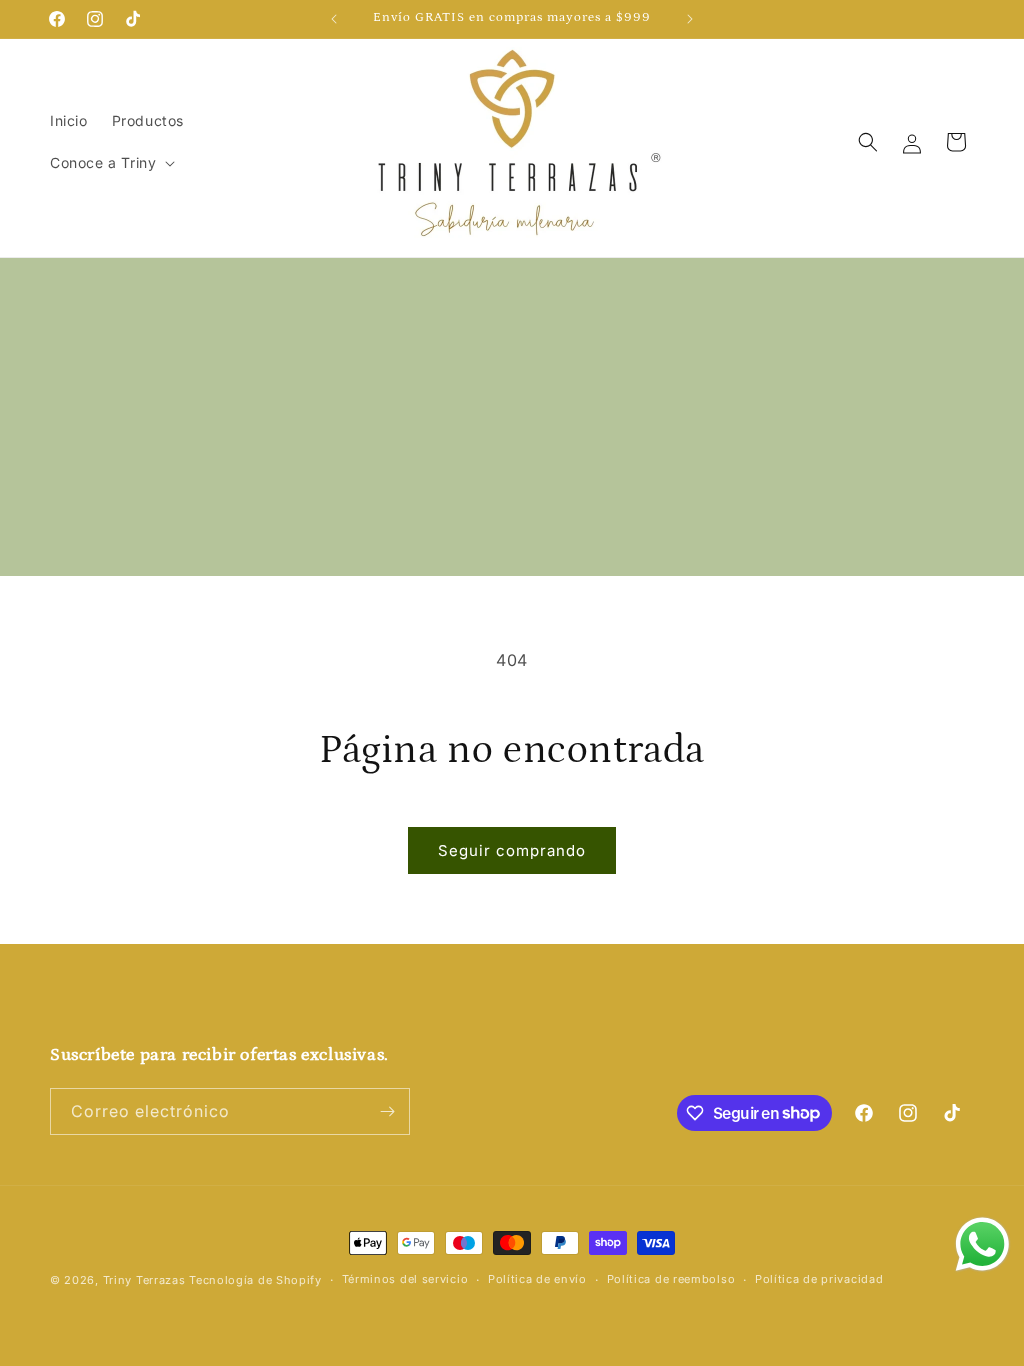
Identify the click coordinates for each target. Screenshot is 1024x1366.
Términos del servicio (405, 1279)
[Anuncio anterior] (334, 19)
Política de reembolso (671, 1279)
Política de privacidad (819, 1279)
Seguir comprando (512, 850)
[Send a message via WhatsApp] (982, 1244)
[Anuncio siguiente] (690, 19)
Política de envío (537, 1279)
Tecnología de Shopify (255, 1280)
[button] (110, 163)
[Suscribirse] (387, 1111)
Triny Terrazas (144, 1280)
